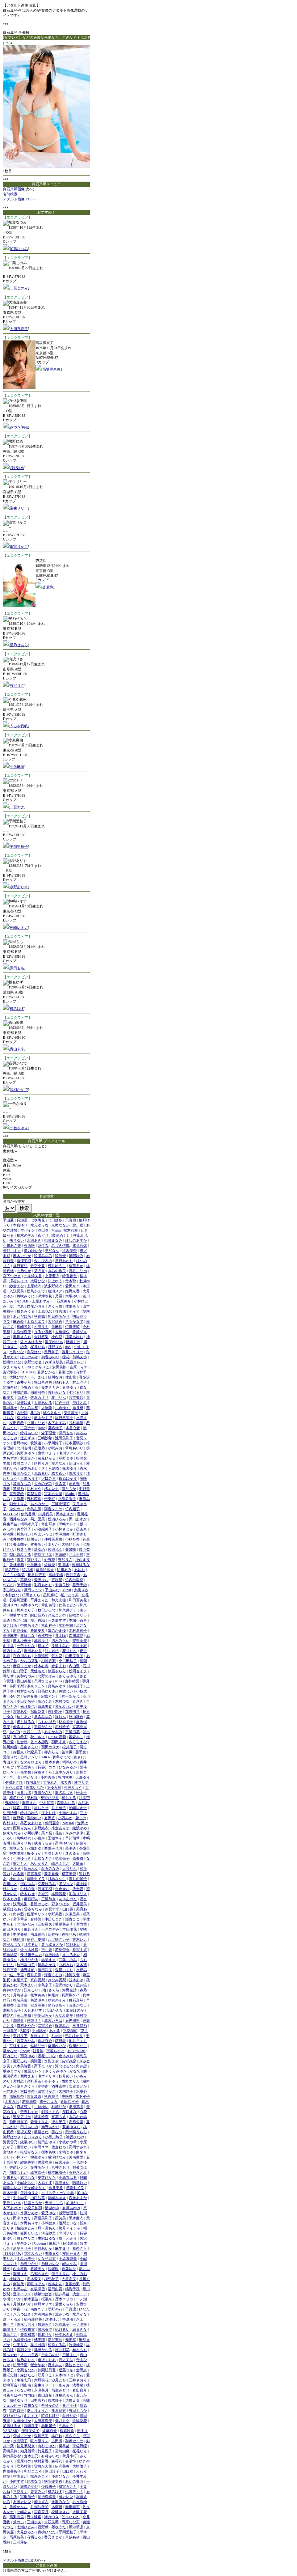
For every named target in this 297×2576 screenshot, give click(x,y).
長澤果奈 (70, 2243)
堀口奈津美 (43, 1382)
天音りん (70, 1869)
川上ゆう (55, 1281)
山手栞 (8, 1646)
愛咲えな (17, 1848)
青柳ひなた (47, 2532)
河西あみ (28, 1884)
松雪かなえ (29, 2152)
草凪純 (26, 1580)
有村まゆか (47, 2446)
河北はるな (64, 2066)
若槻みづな (12, 1944)
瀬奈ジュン (36, 1686)
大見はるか (26, 2532)
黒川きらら (22, 1337)
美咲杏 (67, 2096)
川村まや (34, 1489)
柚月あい (24, 1717)
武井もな (28, 2177)
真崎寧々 (38, 2269)
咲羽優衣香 (53, 2481)
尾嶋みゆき (57, 2198)
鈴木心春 (41, 1666)
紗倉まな (17, 1286)
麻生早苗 (10, 1524)
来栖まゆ (66, 2152)
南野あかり (50, 2127)
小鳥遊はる (68, 2177)
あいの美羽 (74, 2481)
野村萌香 (34, 1499)
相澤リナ (41, 1327)
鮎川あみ (64, 1570)
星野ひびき (50, 1798)
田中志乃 (38, 2400)
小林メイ (20, 2157)
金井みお (12, 2102)
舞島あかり (47, 1965)
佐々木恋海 (39, 1742)
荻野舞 (60, 2041)
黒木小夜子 (22, 1641)
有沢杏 (50, 1818)
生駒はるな (47, 2238)
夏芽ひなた (47, 2177)
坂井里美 (80, 1904)
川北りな (45, 2334)
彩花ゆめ (20, 1630)
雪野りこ (34, 1560)
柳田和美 (45, 1970)
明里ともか (33, 2203)
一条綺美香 (33, 1276)
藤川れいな (57, 2046)
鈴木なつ (34, 2481)
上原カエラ (36, 1321)
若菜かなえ (78, 2005)
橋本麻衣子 (57, 2172)
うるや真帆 (19, 726)
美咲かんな (43, 1727)
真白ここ (10, 2334)
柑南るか (20, 2476)
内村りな (10, 1823)
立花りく (20, 2492)
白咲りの (70, 2416)
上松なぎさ (43, 1858)
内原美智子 (12, 2471)
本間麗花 (59, 1894)
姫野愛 (18, 1818)
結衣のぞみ (57, 2000)
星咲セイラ (75, 2188)
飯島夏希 (38, 1630)
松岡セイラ (78, 1671)
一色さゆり (19, 1128)
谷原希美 (30, 1696)
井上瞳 (60, 1636)
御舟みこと (39, 2476)
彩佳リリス (78, 1894)
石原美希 (64, 1301)
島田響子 (49, 2426)
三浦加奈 (49, 1899)
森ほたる (28, 2375)
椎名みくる (26, 1311)
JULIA (35, 1413)
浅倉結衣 (59, 2410)
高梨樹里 (17, 2517)
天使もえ (38, 1671)
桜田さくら (31, 1595)
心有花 (50, 1560)
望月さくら (26, 2086)
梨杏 (7, 1620)
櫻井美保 (34, 1975)
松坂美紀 (24, 2132)
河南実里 (76, 2157)
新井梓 (53, 1934)
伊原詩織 (24, 1585)
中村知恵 (47, 1803)
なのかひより (31, 1762)
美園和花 (28, 2334)
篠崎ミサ (73, 1342)
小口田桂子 (68, 1661)
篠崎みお (62, 2026)
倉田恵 (81, 2370)
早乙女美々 (26, 1767)
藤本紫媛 (51, 1874)
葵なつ (57, 2132)
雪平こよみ (49, 2102)
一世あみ (10, 2091)
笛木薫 (67, 1752)
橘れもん (62, 1382)
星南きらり (29, 1747)
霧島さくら (43, 1772)
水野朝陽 (66, 1625)
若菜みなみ (26, 2041)
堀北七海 (20, 1620)
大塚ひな (38, 1281)
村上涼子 (80, 1382)
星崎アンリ (29, 1757)
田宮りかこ (19, 546)
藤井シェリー (72, 1352)
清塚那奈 (17, 2096)
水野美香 (55, 1914)
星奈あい (24, 2243)
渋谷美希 (73, 1575)
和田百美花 (78, 1600)
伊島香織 (28, 1514)
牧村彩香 (41, 2461)
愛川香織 (38, 1620)
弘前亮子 (62, 1858)
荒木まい (28, 1985)
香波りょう (73, 1787)
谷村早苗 (76, 1423)
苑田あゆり (47, 2142)
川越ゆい (41, 2107)
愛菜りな (10, 1757)
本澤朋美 (62, 1534)
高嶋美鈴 (10, 2451)
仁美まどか (68, 1605)
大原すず (45, 2183)
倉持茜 (36, 1919)
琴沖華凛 (76, 2527)
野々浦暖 (34, 2517)
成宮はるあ (12, 1909)
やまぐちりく (14, 1367)
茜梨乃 (8, 2015)
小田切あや (26, 1701)
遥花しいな (47, 2056)
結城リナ (38, 2046)
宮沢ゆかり (64, 1985)
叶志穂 (60, 1311)
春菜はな (34, 1352)
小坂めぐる (29, 1387)
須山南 (26, 2385)
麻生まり (62, 2248)
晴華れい (80, 2183)
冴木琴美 (59, 2122)
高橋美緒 (56, 1575)
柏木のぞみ (26, 1235)
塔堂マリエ (43, 1554)
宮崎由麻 (62, 2451)
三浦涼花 (72, 1732)
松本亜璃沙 (74, 1443)
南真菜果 (38, 1934)
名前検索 (10, 194)
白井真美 (46, 1514)
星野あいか (43, 2248)
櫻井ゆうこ (57, 1266)
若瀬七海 (66, 1372)
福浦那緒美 (33, 2319)
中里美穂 (20, 1934)
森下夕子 (83, 2096)
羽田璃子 (39, 2031)
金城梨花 (80, 2421)
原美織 (78, 1858)
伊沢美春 (62, 2466)
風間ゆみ (76, 1256)
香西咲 (29, 1245)
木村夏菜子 (78, 1630)
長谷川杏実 (37, 1575)
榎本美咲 (49, 2152)
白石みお (66, 1965)
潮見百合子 (12, 2010)
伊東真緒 (34, 1874)
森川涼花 (76, 1636)
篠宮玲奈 (62, 2162)
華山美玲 (49, 1605)
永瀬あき (34, 1240)
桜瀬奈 (47, 2299)
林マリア (81, 1782)
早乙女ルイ (52, 1413)
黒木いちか (22, 1256)
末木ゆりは (64, 2375)
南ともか (69, 1489)
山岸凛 (22, 2005)
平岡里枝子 (19, 846)
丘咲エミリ (39, 2036)
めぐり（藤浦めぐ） (54, 1235)
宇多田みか (43, 2015)
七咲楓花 (38, 1220)
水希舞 (18, 1874)
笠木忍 (57, 1656)
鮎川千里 (17, 1975)
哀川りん (59, 1397)
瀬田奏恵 (72, 2507)
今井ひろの (43, 1261)
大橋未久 (62, 1332)
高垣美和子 (43, 2218)
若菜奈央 (62, 1950)
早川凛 (15, 1777)
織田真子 (10, 1408)
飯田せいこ (29, 2233)
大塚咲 (47, 1408)
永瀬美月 (41, 2390)
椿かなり (30, 1777)
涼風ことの (57, 1615)
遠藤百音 (50, 2431)
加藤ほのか (75, 2010)
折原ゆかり (68, 1478)
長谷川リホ (78, 1271)
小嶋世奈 (49, 2223)
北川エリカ (36, 1423)
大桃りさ (81, 1590)
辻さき (78, 1701)
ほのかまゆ (57, 1630)
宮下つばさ (12, 1276)
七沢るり (76, 1392)
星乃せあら (19, 645)
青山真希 (80, 2390)
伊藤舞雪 (28, 2329)
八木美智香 (22, 2066)
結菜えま (49, 1960)
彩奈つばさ (60, 1904)
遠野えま (72, 2400)
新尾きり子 (22, 2248)
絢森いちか (35, 1787)
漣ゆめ (39, 1549)
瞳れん (60, 1717)
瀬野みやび (29, 2486)
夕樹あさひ (14, 1782)
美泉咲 (71, 1549)
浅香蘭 (78, 2385)
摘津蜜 (36, 2061)
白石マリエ (26, 2238)
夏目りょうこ (38, 2410)
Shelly (25, 2051)
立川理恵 (17, 1306)
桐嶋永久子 (29, 1524)
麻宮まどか (22, 1666)
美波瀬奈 (38, 2000)
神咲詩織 (20, 1392)
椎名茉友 (20, 2000)
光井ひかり (74, 2036)
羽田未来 (59, 1742)
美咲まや (52, 2253)
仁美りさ (20, 2345)
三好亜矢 (45, 1924)
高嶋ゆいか (64, 1843)
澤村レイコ (18, 1281)
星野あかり (64, 1261)
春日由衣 (80, 1646)
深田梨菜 (38, 1711)
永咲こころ (32, 1732)
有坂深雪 (38, 2289)
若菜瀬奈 (29, 2102)
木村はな (12, 1595)
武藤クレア (75, 1362)
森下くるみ (12, 2319)
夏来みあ (55, 2365)
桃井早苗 (62, 2294)
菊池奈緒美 (47, 2497)
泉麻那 (57, 1327)
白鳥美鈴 (45, 1706)
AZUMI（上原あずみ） (35, 1301)
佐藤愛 (50, 1565)
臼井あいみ (29, 2127)
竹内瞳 (29, 2395)
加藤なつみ (19, 249)
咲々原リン (39, 2441)
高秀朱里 (76, 2122)
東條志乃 (24, 2380)
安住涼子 (71, 1413)
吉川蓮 (47, 1950)
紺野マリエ (43, 2304)
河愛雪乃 (10, 2142)
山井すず (31, 2416)
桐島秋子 (51, 2279)
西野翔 (22, 1413)
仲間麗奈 (52, 1823)
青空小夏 (38, 1266)
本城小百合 (78, 1620)
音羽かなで (19, 1090)
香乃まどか (53, 2537)
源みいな (62, 2314)
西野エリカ (71, 2081)
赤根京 (18, 1752)
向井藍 (18, 1914)
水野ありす (19, 887)
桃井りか (10, 1889)
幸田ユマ (41, 2147)
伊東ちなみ (12, 1833)
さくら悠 (55, 1306)
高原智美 (17, 2537)
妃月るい (62, 2329)
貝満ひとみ (43, 1681)
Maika (56, 1230)
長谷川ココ (47, 1767)
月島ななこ (57, 1879)
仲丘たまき (53, 1919)
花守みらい (33, 2253)
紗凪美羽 (28, 2162)
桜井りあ (38, 1347)
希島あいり (74, 1448)
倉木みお (66, 2056)
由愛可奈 (38, 1392)
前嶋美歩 (80, 1357)
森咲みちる (66, 1803)
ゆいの (15, 1696)
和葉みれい (64, 1706)
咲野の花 (55, 2309)
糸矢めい (17, 1509)
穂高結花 (10, 1955)
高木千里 (10, 2193)
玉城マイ (55, 1838)
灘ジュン (66, 1884)
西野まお (28, 2076)
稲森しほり (22, 1808)
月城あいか (22, 2304)
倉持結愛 (72, 1681)
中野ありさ (29, 1625)
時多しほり (50, 2416)
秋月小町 (70, 2456)
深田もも (17, 968)
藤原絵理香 (45, 1570)
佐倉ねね (59, 2147)
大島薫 (78, 1863)
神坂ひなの (75, 2137)
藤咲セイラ (36, 1879)
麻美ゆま (24, 1403)
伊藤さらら (57, 1671)
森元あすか (78, 2198)
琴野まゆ (66, 1458)
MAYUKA (11, 1514)
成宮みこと (68, 2486)
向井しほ (24, 1793)
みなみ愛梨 (57, 1980)
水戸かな (80, 2314)
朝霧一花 (20, 2309)
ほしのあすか (76, 1240)
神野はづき (12, 2137)
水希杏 (66, 1782)
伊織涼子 (76, 1686)
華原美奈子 (64, 1924)
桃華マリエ (18, 1615)
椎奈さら (80, 2248)
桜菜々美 (24, 1549)
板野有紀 (20, 1266)
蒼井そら (24, 1382)
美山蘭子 (20, 1544)
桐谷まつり (12, 2071)
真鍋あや (72, 2537)
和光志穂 (59, 1600)
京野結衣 (41, 1828)
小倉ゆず (63, 1408)
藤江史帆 (10, 2375)
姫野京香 (72, 1291)
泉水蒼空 (45, 2329)
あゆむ (80, 1570)
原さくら (72, 2436)
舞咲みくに (26, 1296)
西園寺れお (53, 1848)
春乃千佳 (70, 2405)
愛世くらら (64, 2304)
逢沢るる (72, 1853)
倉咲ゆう (70, 1387)
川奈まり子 (26, 1610)
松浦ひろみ (57, 1519)
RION (25, 2031)
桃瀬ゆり (38, 2157)
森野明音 (72, 1711)
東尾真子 (20, 1980)
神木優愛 (17, 1853)
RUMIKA (27, 1372)
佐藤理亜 (45, 2162)
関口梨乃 (38, 1615)
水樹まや (51, 2061)
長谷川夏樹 (36, 1939)
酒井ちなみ (18, 1519)
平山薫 (8, 1220)
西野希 (43, 2527)
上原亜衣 (52, 1276)
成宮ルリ (41, 1641)
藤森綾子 (55, 1428)
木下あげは (12, 2208)
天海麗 (71, 1220)
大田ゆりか (22, 2421)
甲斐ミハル (12, 2203)
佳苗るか (76, 1266)
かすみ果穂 (29, 1408)
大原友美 (69, 2279)
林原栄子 (66, 1722)
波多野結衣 (53, 1286)
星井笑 (81, 1985)
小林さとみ (64, 1529)
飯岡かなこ (22, 1473)
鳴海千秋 (72, 2289)
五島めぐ (66, 2426)
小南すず (17, 2481)
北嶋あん (24, 2512)
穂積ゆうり (18, 2400)
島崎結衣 (24, 1838)
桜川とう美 (70, 1595)
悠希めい (59, 1473)
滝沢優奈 (70, 1251)
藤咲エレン (12, 2188)
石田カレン (22, 2502)
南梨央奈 (34, 1494)
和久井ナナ (68, 1610)
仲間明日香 (47, 2370)
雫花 (80, 2375)
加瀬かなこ (75, 2203)
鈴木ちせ (28, 1894)
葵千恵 (81, 1752)
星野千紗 (80, 1585)
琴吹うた (59, 2527)
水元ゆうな (39, 1225)
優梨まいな (68, 2223)
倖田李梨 (17, 1686)
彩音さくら (50, 2112)
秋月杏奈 (10, 1970)
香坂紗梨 (72, 2284)
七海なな (17, 1352)
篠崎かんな (18, 2507)
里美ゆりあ (54, 1342)
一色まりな (26, 1646)
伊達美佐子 (30, 2431)
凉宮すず (52, 1909)
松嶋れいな (12, 1362)
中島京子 (45, 1985)
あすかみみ (53, 1732)
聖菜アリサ (22, 2117)
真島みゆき (57, 1686)
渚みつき (51, 2517)
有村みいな (50, 2456)
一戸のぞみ (50, 1929)
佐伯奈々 (72, 1306)
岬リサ (8, 1676)
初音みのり (50, 1357)
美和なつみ (26, 1676)
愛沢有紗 (55, 2340)
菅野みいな (57, 1392)
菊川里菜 (38, 1519)
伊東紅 (50, 1499)
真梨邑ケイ (71, 1995)
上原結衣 (34, 1286)
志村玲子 (62, 1727)
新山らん (76, 1463)
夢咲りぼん (36, 2284)
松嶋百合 (10, 2385)
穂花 (66, 1357)
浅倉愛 (78, 1889)
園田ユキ (20, 2274)
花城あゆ (34, 1848)
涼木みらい (60, 1641)
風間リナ (10, 2329)
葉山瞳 (81, 1884)
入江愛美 (17, 1291)
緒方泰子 (38, 2172)
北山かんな (54, 2010)
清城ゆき (52, 2208)
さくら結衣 (50, 1468)
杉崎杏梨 (49, 1661)
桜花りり (80, 2451)
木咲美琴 (51, 2522)
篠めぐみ (45, 1701)
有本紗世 (12, 1803)
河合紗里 (49, 2233)
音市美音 (76, 1397)
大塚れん (50, 1782)
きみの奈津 (74, 1833)
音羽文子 (24, 2350)
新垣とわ (41, 2132)
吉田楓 (57, 2441)
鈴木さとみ (50, 1387)
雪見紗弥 (80, 1245)
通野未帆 (28, 1970)
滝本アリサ (47, 2076)
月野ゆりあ (12, 2253)
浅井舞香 (17, 1539)
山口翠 (68, 2471)
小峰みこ (17, 2279)
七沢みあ (20, 2289)
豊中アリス (22, 2294)
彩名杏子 (12, 1570)
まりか (53, 1544)
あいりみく (33, 2137)
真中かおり (64, 1772)
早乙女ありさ (31, 1823)
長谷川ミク (12, 1251)
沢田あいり (33, 1651)
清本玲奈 (41, 2117)
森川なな (31, 2405)
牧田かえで (47, 1610)
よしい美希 (29, 2355)
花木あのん (68, 1899)
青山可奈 (49, 1524)
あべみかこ (39, 1504)
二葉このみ (19, 288)
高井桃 (78, 1408)
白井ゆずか (12, 1990)
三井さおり (78, 2380)
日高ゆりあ (47, 1691)
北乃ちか (24, 1271)
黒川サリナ (68, 2233)
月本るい (31, 1944)
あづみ (15, 1732)
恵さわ (79, 1757)
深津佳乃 (52, 2319)
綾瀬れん (55, 1549)
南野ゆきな (29, 1605)
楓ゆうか (34, 1853)
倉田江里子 (70, 2102)
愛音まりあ (39, 2122)
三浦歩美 (34, 2522)
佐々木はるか (31, 1342)
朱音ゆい (17, 1240)
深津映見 (45, 1296)
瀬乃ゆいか (33, 1251)
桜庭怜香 (67, 2431)
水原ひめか (29, 2213)
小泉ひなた (60, 2476)
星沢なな (52, 1251)
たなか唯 (24, 2390)
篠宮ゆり (70, 1468)
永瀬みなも (60, 2502)
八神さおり (60, 2167)
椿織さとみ (26, 2228)
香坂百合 (45, 2041)
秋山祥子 (49, 1625)
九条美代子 (22, 2340)
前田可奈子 (18, 2122)
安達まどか (78, 2086)
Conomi (40, 2243)
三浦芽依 (20, 2542)
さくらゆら (68, 1676)
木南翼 (57, 2507)
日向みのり (50, 2355)
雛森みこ (76, 1737)
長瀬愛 (22, 1220)
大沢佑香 (55, 1321)
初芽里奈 (69, 1874)
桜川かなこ (78, 2046)
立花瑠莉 (70, 2031)
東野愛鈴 (17, 1494)
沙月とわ (59, 2380)
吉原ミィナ (79, 1367)
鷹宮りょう (47, 1453)
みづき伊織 (19, 427)
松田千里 (20, 2365)
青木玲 (71, 1281)
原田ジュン (33, 1590)
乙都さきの (39, 2274)
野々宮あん (47, 2228)
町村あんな (26, 1691)
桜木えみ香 (12, 1899)
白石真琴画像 (14, 189)
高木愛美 (34, 2279)
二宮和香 (45, 2026)
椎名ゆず (17, 1009)
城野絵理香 (68, 2213)
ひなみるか (68, 1767)
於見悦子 (45, 2451)
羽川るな (10, 2177)
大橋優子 (80, 2466)
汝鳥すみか (60, 1646)
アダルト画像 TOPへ (20, 199)
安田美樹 (59, 1367)
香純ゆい (34, 1818)
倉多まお (59, 1666)
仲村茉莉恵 (53, 1539)
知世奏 (71, 2340)
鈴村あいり (29, 1433)
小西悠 (57, 1337)
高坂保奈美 (51, 369)
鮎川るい (34, 1539)
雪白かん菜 (43, 2466)
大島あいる (43, 1403)
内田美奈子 (74, 1656)
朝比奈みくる (20, 1554)
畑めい (18, 2522)
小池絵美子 (43, 1529)
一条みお (62, 2385)
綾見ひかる (47, 1458)
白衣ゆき (52, 1955)
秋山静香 (76, 1717)
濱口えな (70, 2112)
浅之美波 (66, 2360)
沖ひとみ (80, 1403)
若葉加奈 (34, 2096)
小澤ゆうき (22, 1858)
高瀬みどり (60, 2390)
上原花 (18, 1499)
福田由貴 (55, 2289)
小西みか (65, 1818)
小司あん (17, 1879)
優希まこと (22, 1727)
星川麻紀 (50, 1595)
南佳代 (18, 2284)
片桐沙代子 (39, 2507)
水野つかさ (33, 1362)
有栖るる (34, 2537)
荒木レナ (80, 1939)
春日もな (28, 1636)
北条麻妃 (41, 1473)
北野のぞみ (47, 1676)
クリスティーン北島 (58, 2193)
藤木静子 (55, 2400)
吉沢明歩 (10, 1372)
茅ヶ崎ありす (35, 2188)
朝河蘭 (8, 1534)
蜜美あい (38, 1544)
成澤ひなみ (57, 2157)
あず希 (55, 2031)
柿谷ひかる (29, 1960)
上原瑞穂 (41, 1656)
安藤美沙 (62, 1585)
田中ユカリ (22, 2218)
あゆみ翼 (54, 1787)
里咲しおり (53, 1853)
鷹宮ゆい (24, 2147)
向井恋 (81, 2066)
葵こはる (10, 1625)
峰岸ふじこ (60, 1863)
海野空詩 (70, 1990)
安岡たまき (71, 2253)
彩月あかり (43, 1585)
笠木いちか (71, 2517)
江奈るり (31, 1990)
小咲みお (55, 1448)
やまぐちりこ (38, 1367)
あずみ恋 (69, 2061)
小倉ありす (60, 1828)
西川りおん (22, 1828)
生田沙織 (10, 1813)
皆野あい (73, 1944)
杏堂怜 (48, 587)
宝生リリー (19, 508)
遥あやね (10, 2355)
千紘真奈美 (68, 2259)
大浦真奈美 (19, 329)
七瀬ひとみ (26, 2527)
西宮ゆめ (28, 2056)
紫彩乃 (18, 1489)
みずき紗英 (54, 1362)
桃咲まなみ (53, 1240)
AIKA (45, 1757)
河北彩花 (62, 2350)
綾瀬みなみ (43, 1256)
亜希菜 (60, 1484)
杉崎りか (59, 2107)
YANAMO (11, 2431)
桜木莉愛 (71, 1230)
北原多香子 (67, 1499)
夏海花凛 (76, 2107)
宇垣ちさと (55, 2051)
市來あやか (26, 2026)
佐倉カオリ (39, 1397)
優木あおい (29, 1468)
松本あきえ (64, 2334)
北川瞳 (78, 1225)
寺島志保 (34, 1509)
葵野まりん (12, 2416)
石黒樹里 (72, 2020)
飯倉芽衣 (38, 2365)
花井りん (70, 1651)
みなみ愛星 (64, 2015)
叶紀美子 (34, 1752)
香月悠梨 (41, 1337)
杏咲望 (57, 1580)
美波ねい (66, 1691)
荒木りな (76, 1473)
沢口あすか (78, 1519)
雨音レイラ (53, 1509)
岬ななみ (70, 2264)
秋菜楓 (39, 1316)
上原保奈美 (22, 1332)
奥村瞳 (32, 1798)
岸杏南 (43, 2086)
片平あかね (71, 1696)
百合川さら (22, 1656)
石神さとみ (78, 2172)
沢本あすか (65, 1514)
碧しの (81, 1818)
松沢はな (24, 1418)
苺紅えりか (18, 2046)
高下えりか (43, 2066)
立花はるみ (47, 1884)
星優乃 (39, 1448)
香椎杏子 (45, 1636)
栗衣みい (38, 2492)
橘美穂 (39, 2340)
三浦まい (70, 2355)
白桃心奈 (28, 1889)
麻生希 (43, 1245)
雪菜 (20, 1560)
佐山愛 (71, 1377)
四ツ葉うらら (76, 2132)
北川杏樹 (24, 1448)
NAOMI (68, 1823)
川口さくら (50, 1990)
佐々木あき (12, 1869)
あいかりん (39, 1863)
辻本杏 (84, 1798)
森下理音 (49, 1433)
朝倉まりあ (18, 1504)
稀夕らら (51, 1752)
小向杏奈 (48, 1777)
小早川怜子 (53, 1443)
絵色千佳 (62, 1403)
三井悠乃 (80, 2026)
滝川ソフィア (70, 1453)
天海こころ (54, 2203)
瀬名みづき (64, 1793)
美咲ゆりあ (29, 2193)
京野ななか (60, 1225)
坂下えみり (68, 2238)
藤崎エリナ (22, 1463)
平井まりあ (39, 1600)
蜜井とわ (20, 1863)
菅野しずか (29, 2112)
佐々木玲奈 (29, 1950)
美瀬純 (63, 1565)
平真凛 (71, 2309)
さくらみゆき (56, 2071)
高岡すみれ (78, 2147)
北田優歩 (55, 1220)
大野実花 (41, 2380)
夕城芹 (43, 1894)
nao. (68, 1347)
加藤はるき (12, 2426)
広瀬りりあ (22, 1843)
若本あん (55, 2284)
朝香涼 (38, 2051)
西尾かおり (36, 1306)
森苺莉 (57, 2461)
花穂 (59, 1833)
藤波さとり (74, 2365)
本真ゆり (20, 1225)
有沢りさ (17, 685)
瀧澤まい (62, 2183)
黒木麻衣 (76, 2218)
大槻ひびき (18, 1377)
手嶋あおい (26, 2183)
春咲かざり (43, 1793)
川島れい (24, 1534)
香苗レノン (18, 2167)
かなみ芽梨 (29, 1661)
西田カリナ (50, 1747)
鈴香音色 (70, 1276)
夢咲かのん (50, 2405)
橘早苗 (64, 2446)
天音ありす (33, 2010)
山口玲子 (20, 1671)
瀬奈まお (29, 1803)
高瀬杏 (71, 1848)
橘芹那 (18, 1939)
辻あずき (28, 1438)
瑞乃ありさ (26, 2360)
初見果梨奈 (26, 2446)
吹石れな (31, 1869)
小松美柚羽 (33, 2208)
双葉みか (28, 1458)
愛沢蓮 (36, 1443)
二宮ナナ (17, 807)
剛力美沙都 (12, 2456)
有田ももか (78, 2410)
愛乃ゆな (49, 2213)
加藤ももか (18, 2172)
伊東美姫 (72, 1327)
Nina (58, 1681)
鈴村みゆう (29, 1813)
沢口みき (49, 1478)
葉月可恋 (38, 2345)
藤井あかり (39, 2167)
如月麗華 (28, 2451)
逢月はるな (26, 1722)
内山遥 (74, 1666)
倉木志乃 (31, 2456)
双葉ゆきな (71, 2127)
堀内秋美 (65, 1777)
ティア (74, 1311)
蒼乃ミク (62, 2421)
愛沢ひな (41, 1580)
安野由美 (80, 1641)
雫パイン (28, 1230)
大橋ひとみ (71, 1544)
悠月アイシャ (70, 2228)
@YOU (8, 1585)
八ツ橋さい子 (59, 1939)
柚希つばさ (43, 2294)
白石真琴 (76, 2000)
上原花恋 (45, 1311)
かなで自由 (79, 2071)
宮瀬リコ (10, 1605)
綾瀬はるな (81, 1565)
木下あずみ (57, 1423)
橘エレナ (51, 1489)
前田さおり (12, 1929)
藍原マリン (36, 1914)
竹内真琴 (33, 1782)
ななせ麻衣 (47, 2259)
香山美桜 (24, 1681)
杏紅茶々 (24, 2107)
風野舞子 (51, 1352)
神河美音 (72, 1975)
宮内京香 (17, 2410)
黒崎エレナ (68, 1524)
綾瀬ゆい (28, 2142)
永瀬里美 (72, 1914)
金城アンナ (50, 1696)
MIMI (67, 1590)
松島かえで (36, 1291)
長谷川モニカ (31, 1955)
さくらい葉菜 (14, 1575)
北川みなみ (26, 1924)
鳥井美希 (56, 2188)
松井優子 (70, 1747)
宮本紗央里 (53, 1494)
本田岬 (60, 1554)
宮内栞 (81, 1924)
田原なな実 (71, 2522)
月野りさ (55, 1347)
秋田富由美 (26, 1965)
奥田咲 (43, 1230)
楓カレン (66, 2497)
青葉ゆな (69, 2269)
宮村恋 (18, 2081)
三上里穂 (24, 2015)
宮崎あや (20, 1711)
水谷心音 (73, 1428)
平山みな (52, 1590)
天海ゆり (83, 1777)
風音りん (31, 1929)
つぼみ (22, 1397)
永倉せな (62, 1889)
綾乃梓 (28, 1570)
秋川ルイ (38, 1737)
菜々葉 (47, 1833)
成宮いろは (53, 2020)
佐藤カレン (33, 2071)
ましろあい (71, 1955)
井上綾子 (59, 1808)
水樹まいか (12, 2299)
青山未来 (17, 1049)
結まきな (80, 2329)
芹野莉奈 (34, 2081)
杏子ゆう (51, 2081)
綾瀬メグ (55, 1291)
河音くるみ (53, 1975)
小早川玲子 (54, 2137)
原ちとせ (41, 1808)
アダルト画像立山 (17, 2560)
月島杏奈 (20, 1995)
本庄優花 (70, 1929)
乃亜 (59, 1296)
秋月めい (66, 2076)
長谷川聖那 (18, 1600)
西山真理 (20, 2269)
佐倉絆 (22, 1742)
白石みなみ (50, 1869)
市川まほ (38, 1377)
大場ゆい (72, 1296)
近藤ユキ (66, 2370)
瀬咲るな (20, 2061)
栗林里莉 (17, 1565)
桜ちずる (69, 1798)
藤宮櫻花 (31, 1899)
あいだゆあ (22, 1316)
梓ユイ (43, 1646)
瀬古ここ (72, 1919)
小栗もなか (26, 2370)
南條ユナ (38, 2309)
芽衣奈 (39, 1271)
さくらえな (78, 1742)
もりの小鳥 (76, 2051)
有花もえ (59, 2117)
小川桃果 (31, 1833)
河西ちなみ (12, 1651)
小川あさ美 (12, 1245)
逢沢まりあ (47, 2360)
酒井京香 (59, 2086)
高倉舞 (74, 1484)
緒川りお (41, 1463)
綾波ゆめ (80, 1828)
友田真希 (17, 1423)
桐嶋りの (70, 1762)
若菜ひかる (46, 1372)
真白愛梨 (38, 1980)
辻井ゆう (52, 1651)
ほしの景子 (78, 1879)
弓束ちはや (12, 2395)
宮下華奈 (20, 1919)
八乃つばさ (22, 2314)
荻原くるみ (57, 2345)
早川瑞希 (72, 1838)
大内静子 (66, 2091)
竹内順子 (72, 1509)
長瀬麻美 (10, 1636)
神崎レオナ (19, 927)
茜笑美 (60, 2218)
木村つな (62, 1701)
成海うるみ (43, 1843)
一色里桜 (24, 1772)
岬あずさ (41, 2502)
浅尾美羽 (45, 1889)
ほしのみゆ (29, 1357)
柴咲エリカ (78, 1615)
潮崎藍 (18, 2020)
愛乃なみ (59, 1463)
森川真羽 (41, 2436)
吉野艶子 (55, 1711)
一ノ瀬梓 (80, 2324)
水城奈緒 (10, 1387)
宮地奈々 (10, 2152)
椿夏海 (68, 2319)
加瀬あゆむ (74, 1337)
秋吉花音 (51, 2096)
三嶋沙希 (45, 1438)
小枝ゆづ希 (68, 2142)
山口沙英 (38, 2198)
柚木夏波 (31, 2299)
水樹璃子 (20, 2441)
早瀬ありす (29, 1478)
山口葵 (68, 1909)
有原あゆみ (71, 2208)
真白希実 (20, 1737)
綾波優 (60, 1256)
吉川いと (10, 1884)
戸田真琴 (10, 2031)
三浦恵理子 (60, 1504)
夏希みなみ (43, 1717)
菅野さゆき (26, 1453)
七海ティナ (74, 2492)
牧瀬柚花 (76, 2345)
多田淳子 (52, 2471)
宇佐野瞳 (80, 2446)
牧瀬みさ (45, 2324)
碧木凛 (81, 1965)
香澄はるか (39, 1904)
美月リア (20, 2036)
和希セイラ (74, 2441)
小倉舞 (39, 1838)
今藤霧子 (49, 2486)
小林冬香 (72, 1539)
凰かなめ (10, 2051)
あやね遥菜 (14, 1787)
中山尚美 (20, 2198)
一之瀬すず (57, 1620)
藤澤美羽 (24, 1261)
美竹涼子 (24, 1529)
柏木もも (80, 2350)
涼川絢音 (10, 1747)
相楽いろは (43, 1534)
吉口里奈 (28, 2091)
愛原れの (24, 2461)
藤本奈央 (52, 1762)
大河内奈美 (43, 2314)
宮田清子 (28, 2497)
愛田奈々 (72, 1286)
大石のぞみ (43, 1484)
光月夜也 (28, 1706)
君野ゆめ (17, 468)
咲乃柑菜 (24, 2466)
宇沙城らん (12, 1590)
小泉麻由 (17, 766)
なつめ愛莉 (57, 1737)
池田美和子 (64, 1438)
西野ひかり (29, 2264)
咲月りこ (45, 2375)
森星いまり (64, 1970)
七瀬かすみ (68, 1813)
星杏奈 (81, 1529)
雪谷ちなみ (33, 1909)
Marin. (70, 1494)
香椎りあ (69, 1934)
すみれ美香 (26, 2259)
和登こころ (33, 2471)
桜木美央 (38, 1995)
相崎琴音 (24, 1327)
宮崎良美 (31, 2426)
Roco (41, 1428)
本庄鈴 (57, 2436)
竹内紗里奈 (74, 1580)
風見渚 (54, 2243)
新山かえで (43, 1418)
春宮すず (80, 1950)
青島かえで (62, 1757)
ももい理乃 (47, 1722)
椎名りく (17, 1798)
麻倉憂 (18, 1321)
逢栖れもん (64, 2395)
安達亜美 (38, 2005)
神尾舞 (53, 1995)
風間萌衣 (10, 2076)
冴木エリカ (64, 2299)
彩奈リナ (34, 2020)
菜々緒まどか (52, 1944)
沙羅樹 (53, 2269)
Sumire (57, 2036)
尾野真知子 (64, 1418)
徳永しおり (26, 2324)
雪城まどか (22, 2436)
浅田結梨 (20, 1904)
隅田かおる (43, 2350)
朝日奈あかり (59, 1316)
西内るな (10, 2056)
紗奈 (24, 1347)
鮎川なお (55, 1377)
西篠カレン (50, 2264)
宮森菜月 (41, 2512)
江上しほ (49, 1813)
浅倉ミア (80, 2294)
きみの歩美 (57, 1271)
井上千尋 (76, 1554)
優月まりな (60, 2274)
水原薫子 (62, 2324)
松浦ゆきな (60, 2512)
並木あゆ (76, 1980)
